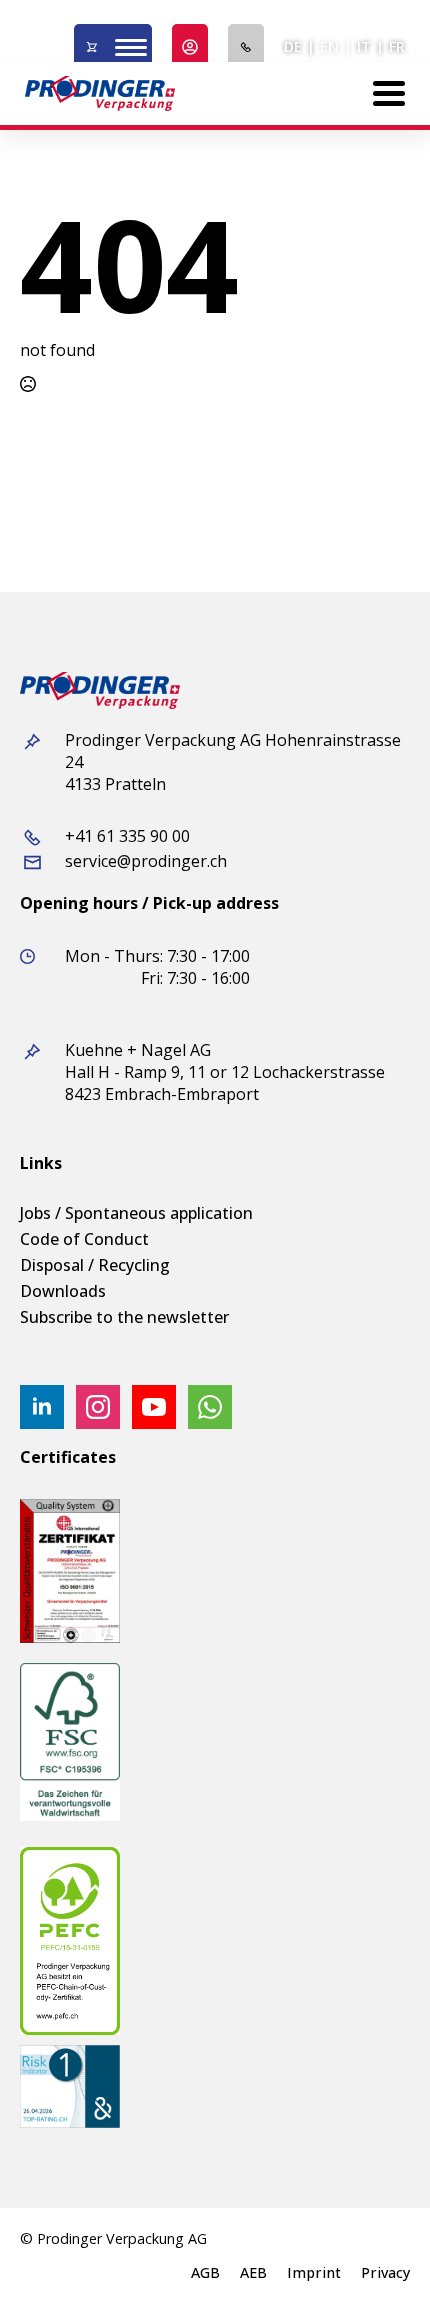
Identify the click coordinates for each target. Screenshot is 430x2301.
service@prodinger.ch (146, 861)
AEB (253, 2273)
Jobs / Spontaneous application (136, 1213)
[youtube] (154, 1407)
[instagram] (98, 1407)
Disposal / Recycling (95, 1265)
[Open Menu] (131, 47)
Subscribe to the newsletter (124, 1317)
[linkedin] (42, 1407)
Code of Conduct (84, 1239)
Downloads (63, 1291)
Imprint (314, 2273)
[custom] (210, 1407)
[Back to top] (380, 2251)
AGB (205, 2273)
